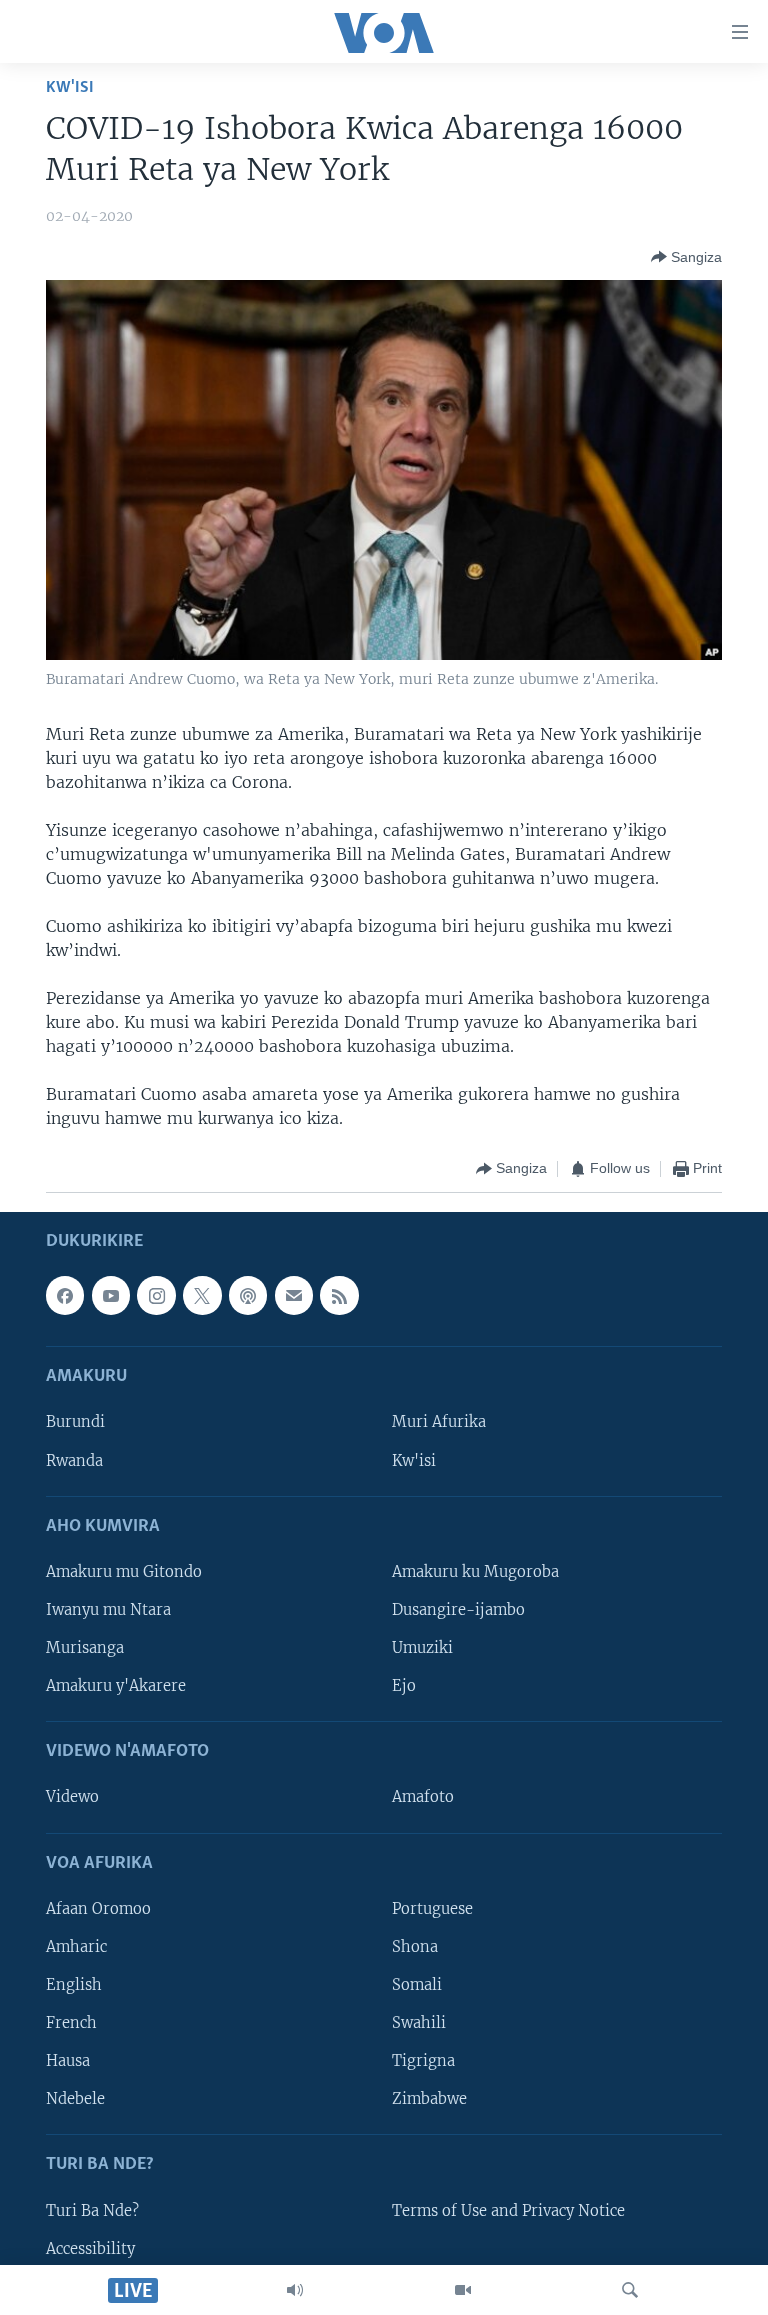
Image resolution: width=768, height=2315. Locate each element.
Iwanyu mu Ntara (108, 1609)
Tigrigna (423, 2061)
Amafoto (423, 1797)
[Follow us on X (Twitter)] (202, 1295)
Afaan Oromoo (98, 1908)
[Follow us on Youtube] (111, 1295)
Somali (417, 1984)
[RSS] (339, 1295)
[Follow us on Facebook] (65, 1295)
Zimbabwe (429, 2099)
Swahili (419, 2023)
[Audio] (295, 2290)
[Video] (463, 2290)
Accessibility (90, 2248)
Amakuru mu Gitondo (124, 1571)
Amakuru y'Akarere (116, 1686)
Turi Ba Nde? (92, 2210)
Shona (415, 1946)
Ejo (404, 1686)
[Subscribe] (294, 1295)
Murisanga (85, 1648)
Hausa (68, 2061)
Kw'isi (70, 87)
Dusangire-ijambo (458, 1609)
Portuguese (432, 1908)
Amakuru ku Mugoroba (475, 1571)
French (71, 2023)
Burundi (75, 1422)
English (74, 1984)
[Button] (686, 257)
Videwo (72, 1797)
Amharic (76, 1946)
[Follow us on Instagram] (156, 1295)
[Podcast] (248, 1295)
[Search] (630, 2290)
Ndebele (75, 2099)
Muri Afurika (439, 1422)
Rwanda (74, 1460)
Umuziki (422, 1648)
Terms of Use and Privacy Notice (508, 2210)
